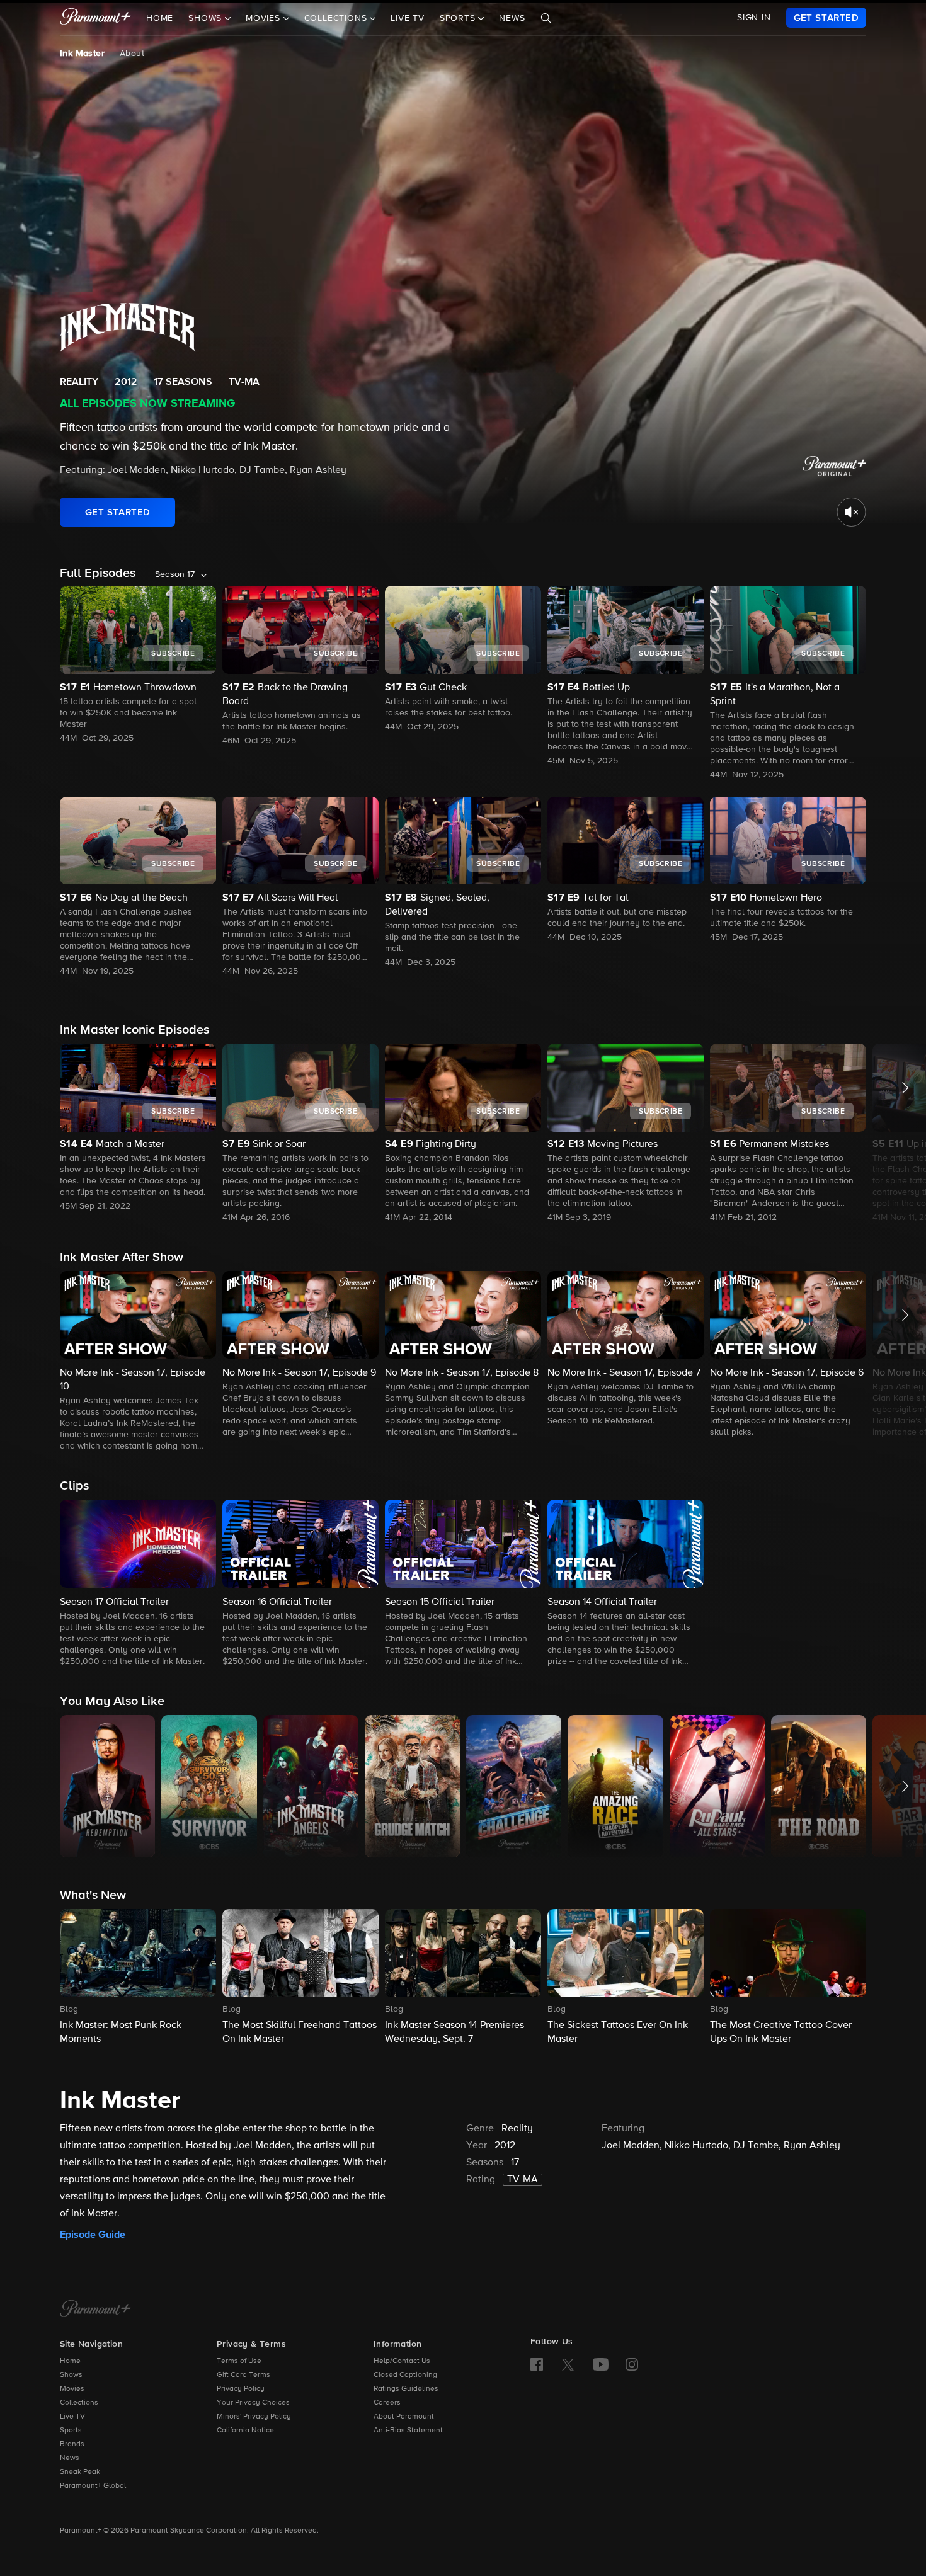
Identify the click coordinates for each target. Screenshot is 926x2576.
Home (160, 18)
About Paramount (404, 2417)
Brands (72, 2444)
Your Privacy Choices (253, 2403)
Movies (72, 2389)
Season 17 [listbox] (175, 574)
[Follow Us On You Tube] (601, 2364)
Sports (71, 2431)
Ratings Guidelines (406, 2389)
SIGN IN (754, 18)
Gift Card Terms (243, 2375)
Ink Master (82, 54)
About (132, 54)
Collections (79, 2403)
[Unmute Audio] (851, 512)
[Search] (546, 18)
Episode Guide (93, 2235)
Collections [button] (337, 18)
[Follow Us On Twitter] (568, 2364)
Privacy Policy (241, 2389)
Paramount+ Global (93, 2486)
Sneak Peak (80, 2472)
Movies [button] (265, 18)
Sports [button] (459, 18)
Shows (71, 2375)
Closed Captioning (405, 2375)
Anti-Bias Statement (408, 2431)
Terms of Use (239, 2361)
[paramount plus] (95, 18)
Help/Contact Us (402, 2361)
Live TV (408, 18)
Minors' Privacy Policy (254, 2417)
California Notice (245, 2431)
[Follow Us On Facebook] (537, 2364)
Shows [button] (207, 18)
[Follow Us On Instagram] (632, 2364)
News (512, 18)
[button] (138, 1128)
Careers (387, 2403)
